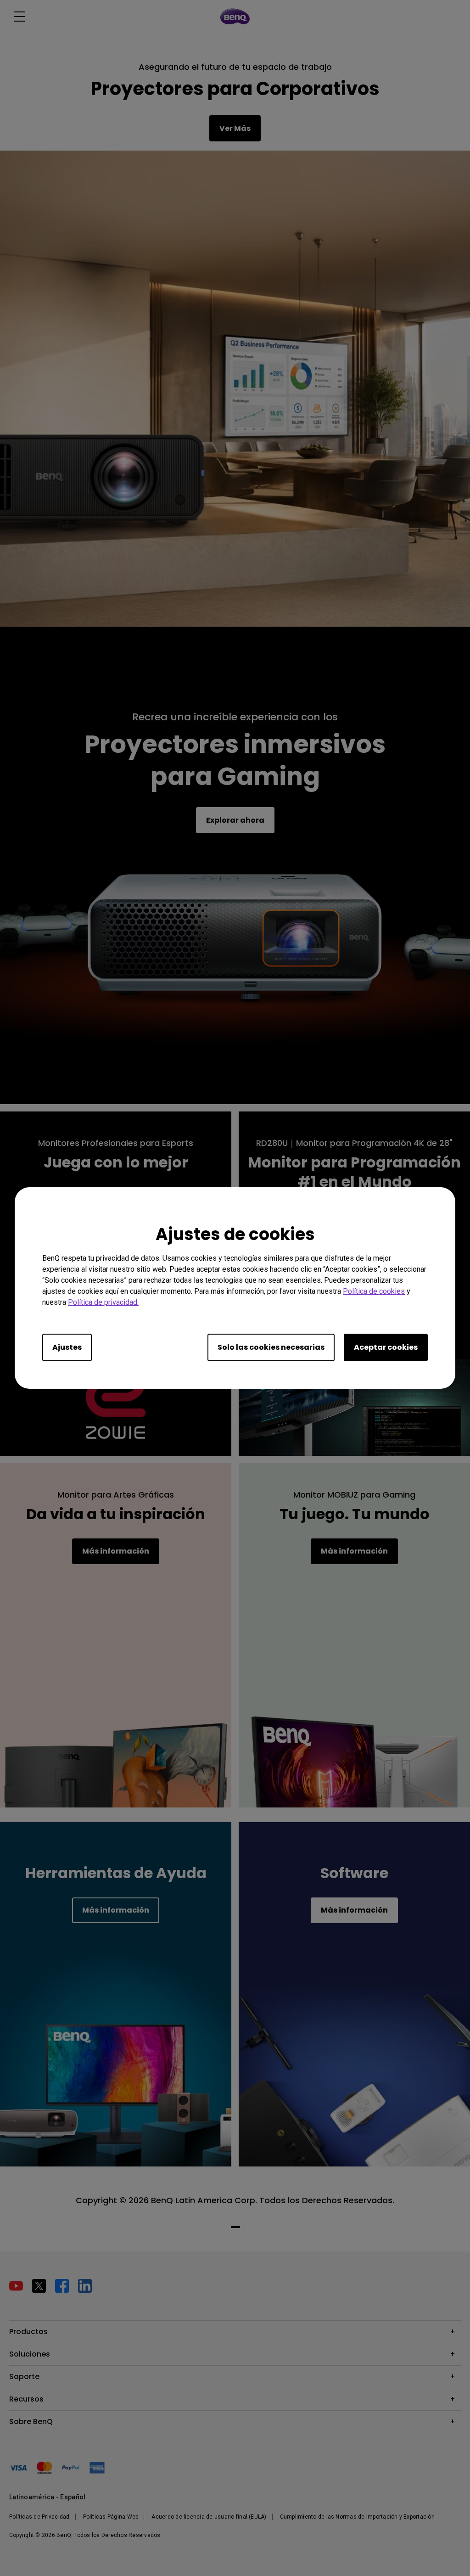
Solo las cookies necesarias (271, 1347)
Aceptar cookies (386, 1347)
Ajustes (67, 1347)
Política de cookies (374, 1291)
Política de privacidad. (103, 1302)
